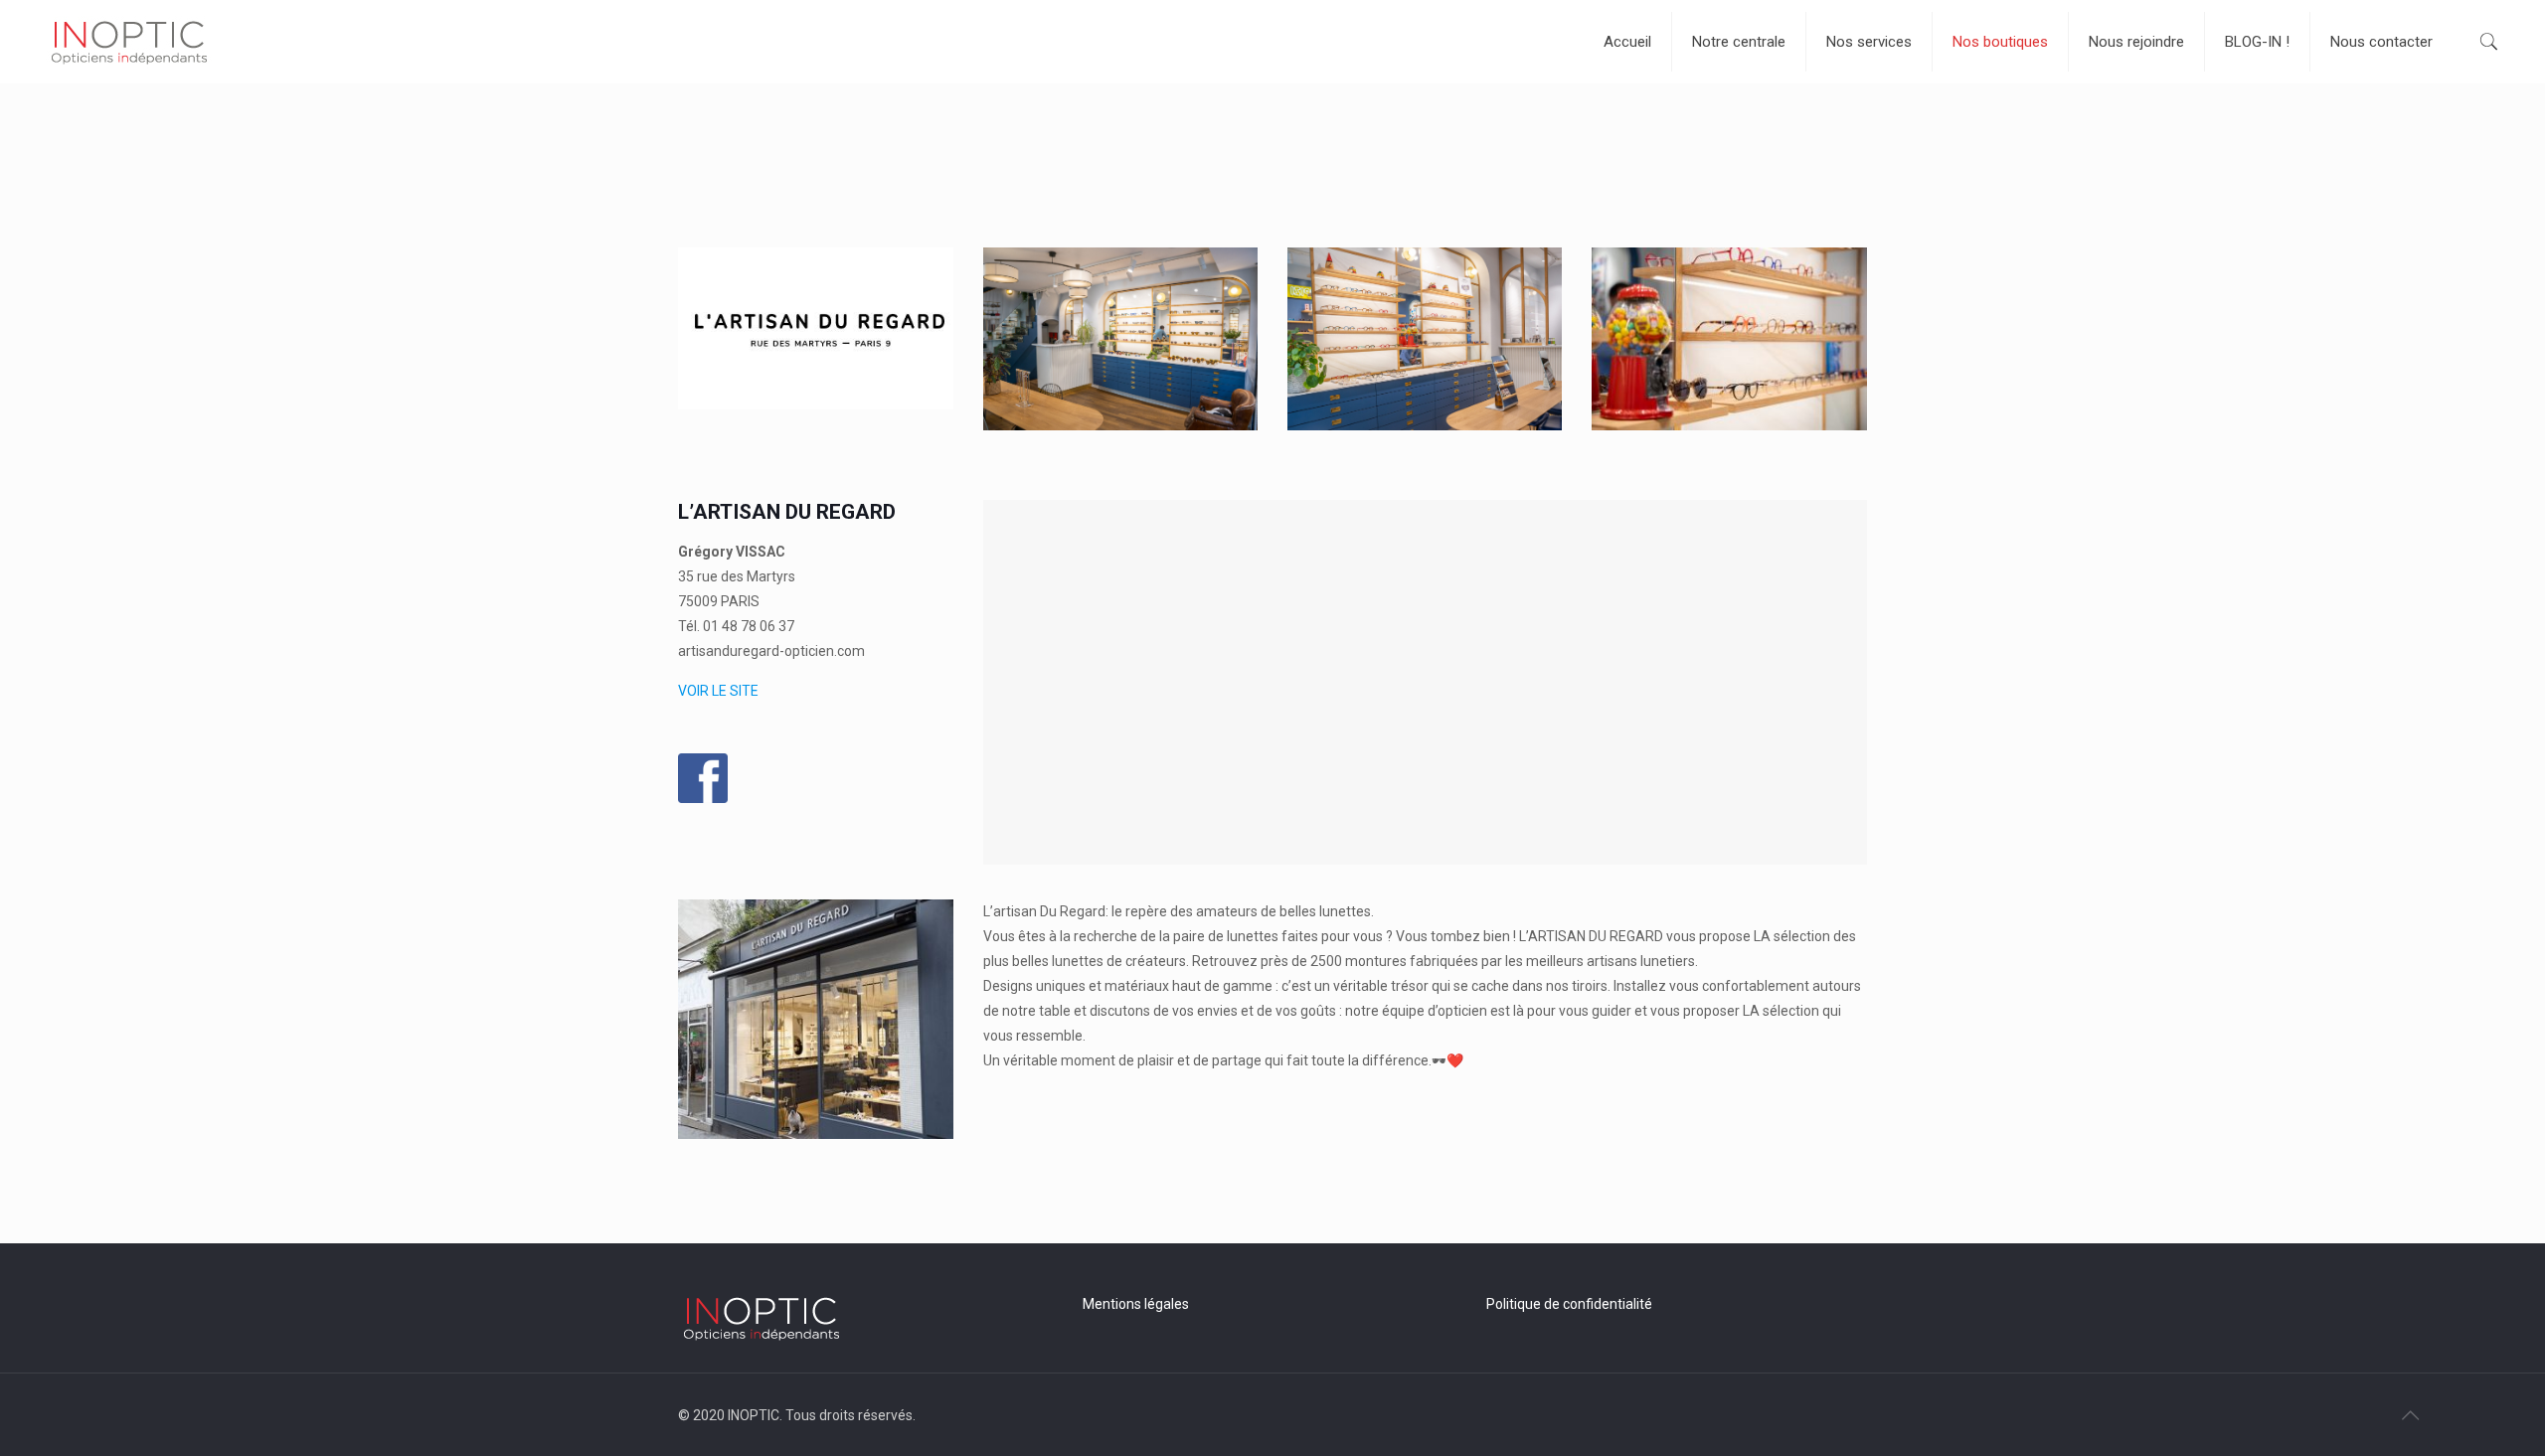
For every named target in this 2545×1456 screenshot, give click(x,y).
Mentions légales (1136, 1304)
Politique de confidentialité (1569, 1304)
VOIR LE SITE (718, 691)
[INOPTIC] (129, 41)
